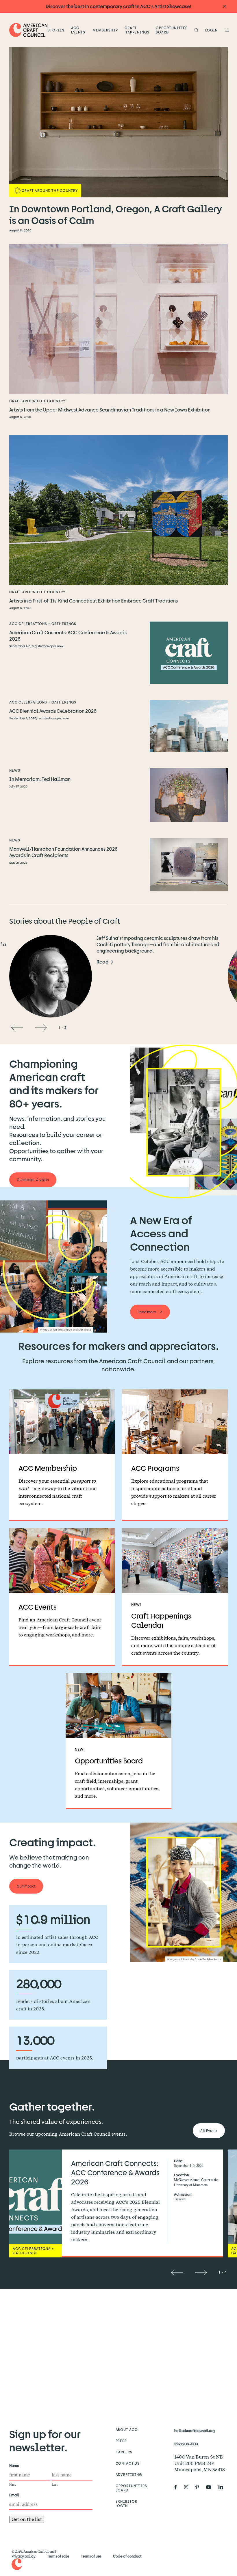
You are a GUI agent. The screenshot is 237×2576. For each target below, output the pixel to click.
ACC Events (78, 30)
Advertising (129, 2474)
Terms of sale (58, 2556)
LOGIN (211, 30)
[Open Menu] (226, 30)
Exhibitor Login (127, 2503)
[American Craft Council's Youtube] (211, 2487)
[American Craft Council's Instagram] (188, 2487)
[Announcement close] (225, 6)
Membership (105, 30)
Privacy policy (24, 2556)
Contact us (128, 2463)
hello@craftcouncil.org (195, 2431)
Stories (56, 30)
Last (55, 2485)
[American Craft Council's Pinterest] (199, 2487)
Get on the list (27, 2519)
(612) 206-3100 (186, 2444)
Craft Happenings (137, 30)
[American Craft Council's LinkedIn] (223, 2487)
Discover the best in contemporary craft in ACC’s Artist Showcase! (118, 6)
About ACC (127, 2429)
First (12, 2485)
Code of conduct (127, 2556)
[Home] (28, 30)
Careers (124, 2452)
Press (121, 2441)
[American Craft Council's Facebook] (178, 2487)
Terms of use (91, 2556)
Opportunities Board (172, 30)
